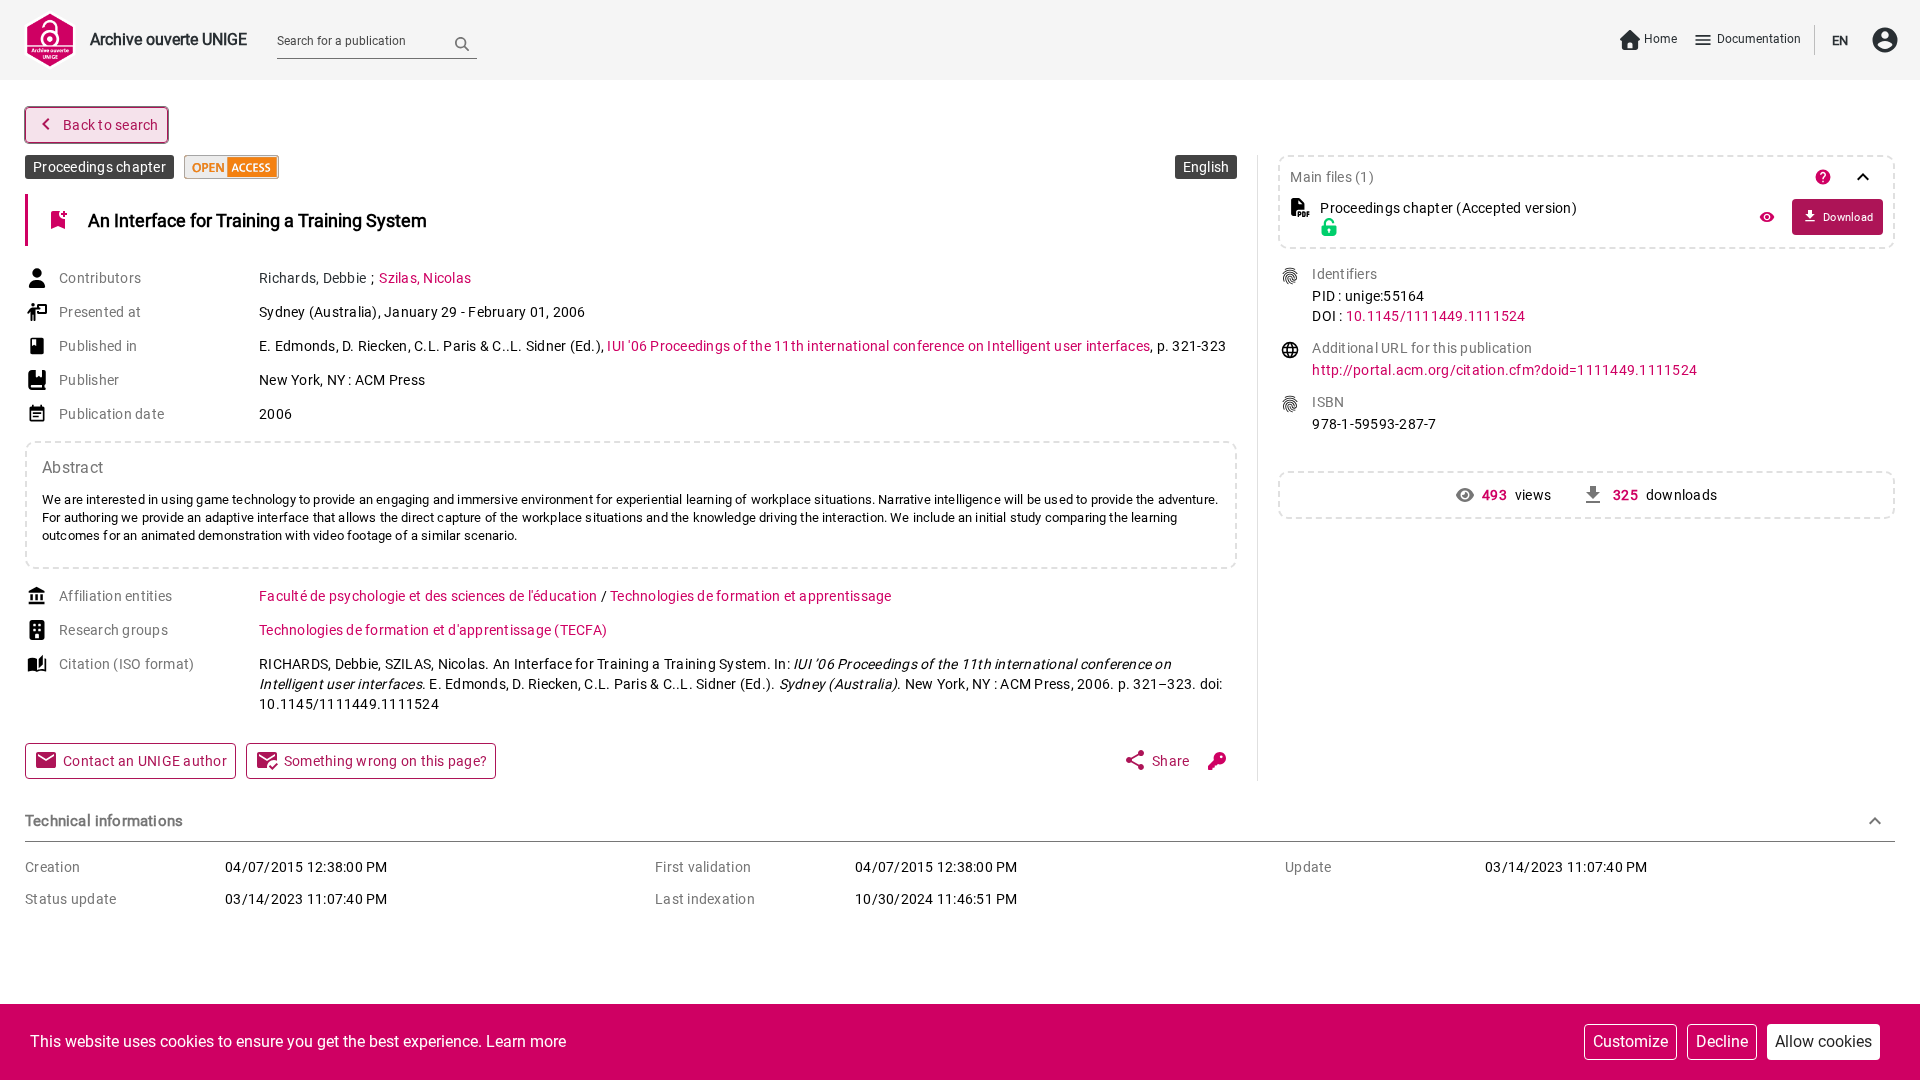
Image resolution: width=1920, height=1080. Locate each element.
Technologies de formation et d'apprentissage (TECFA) (433, 630)
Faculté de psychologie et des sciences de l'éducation (430, 596)
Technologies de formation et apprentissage (751, 596)
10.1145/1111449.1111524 (1436, 316)
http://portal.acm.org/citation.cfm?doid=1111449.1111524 (1504, 370)
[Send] (462, 43)
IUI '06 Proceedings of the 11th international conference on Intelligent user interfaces (878, 346)
